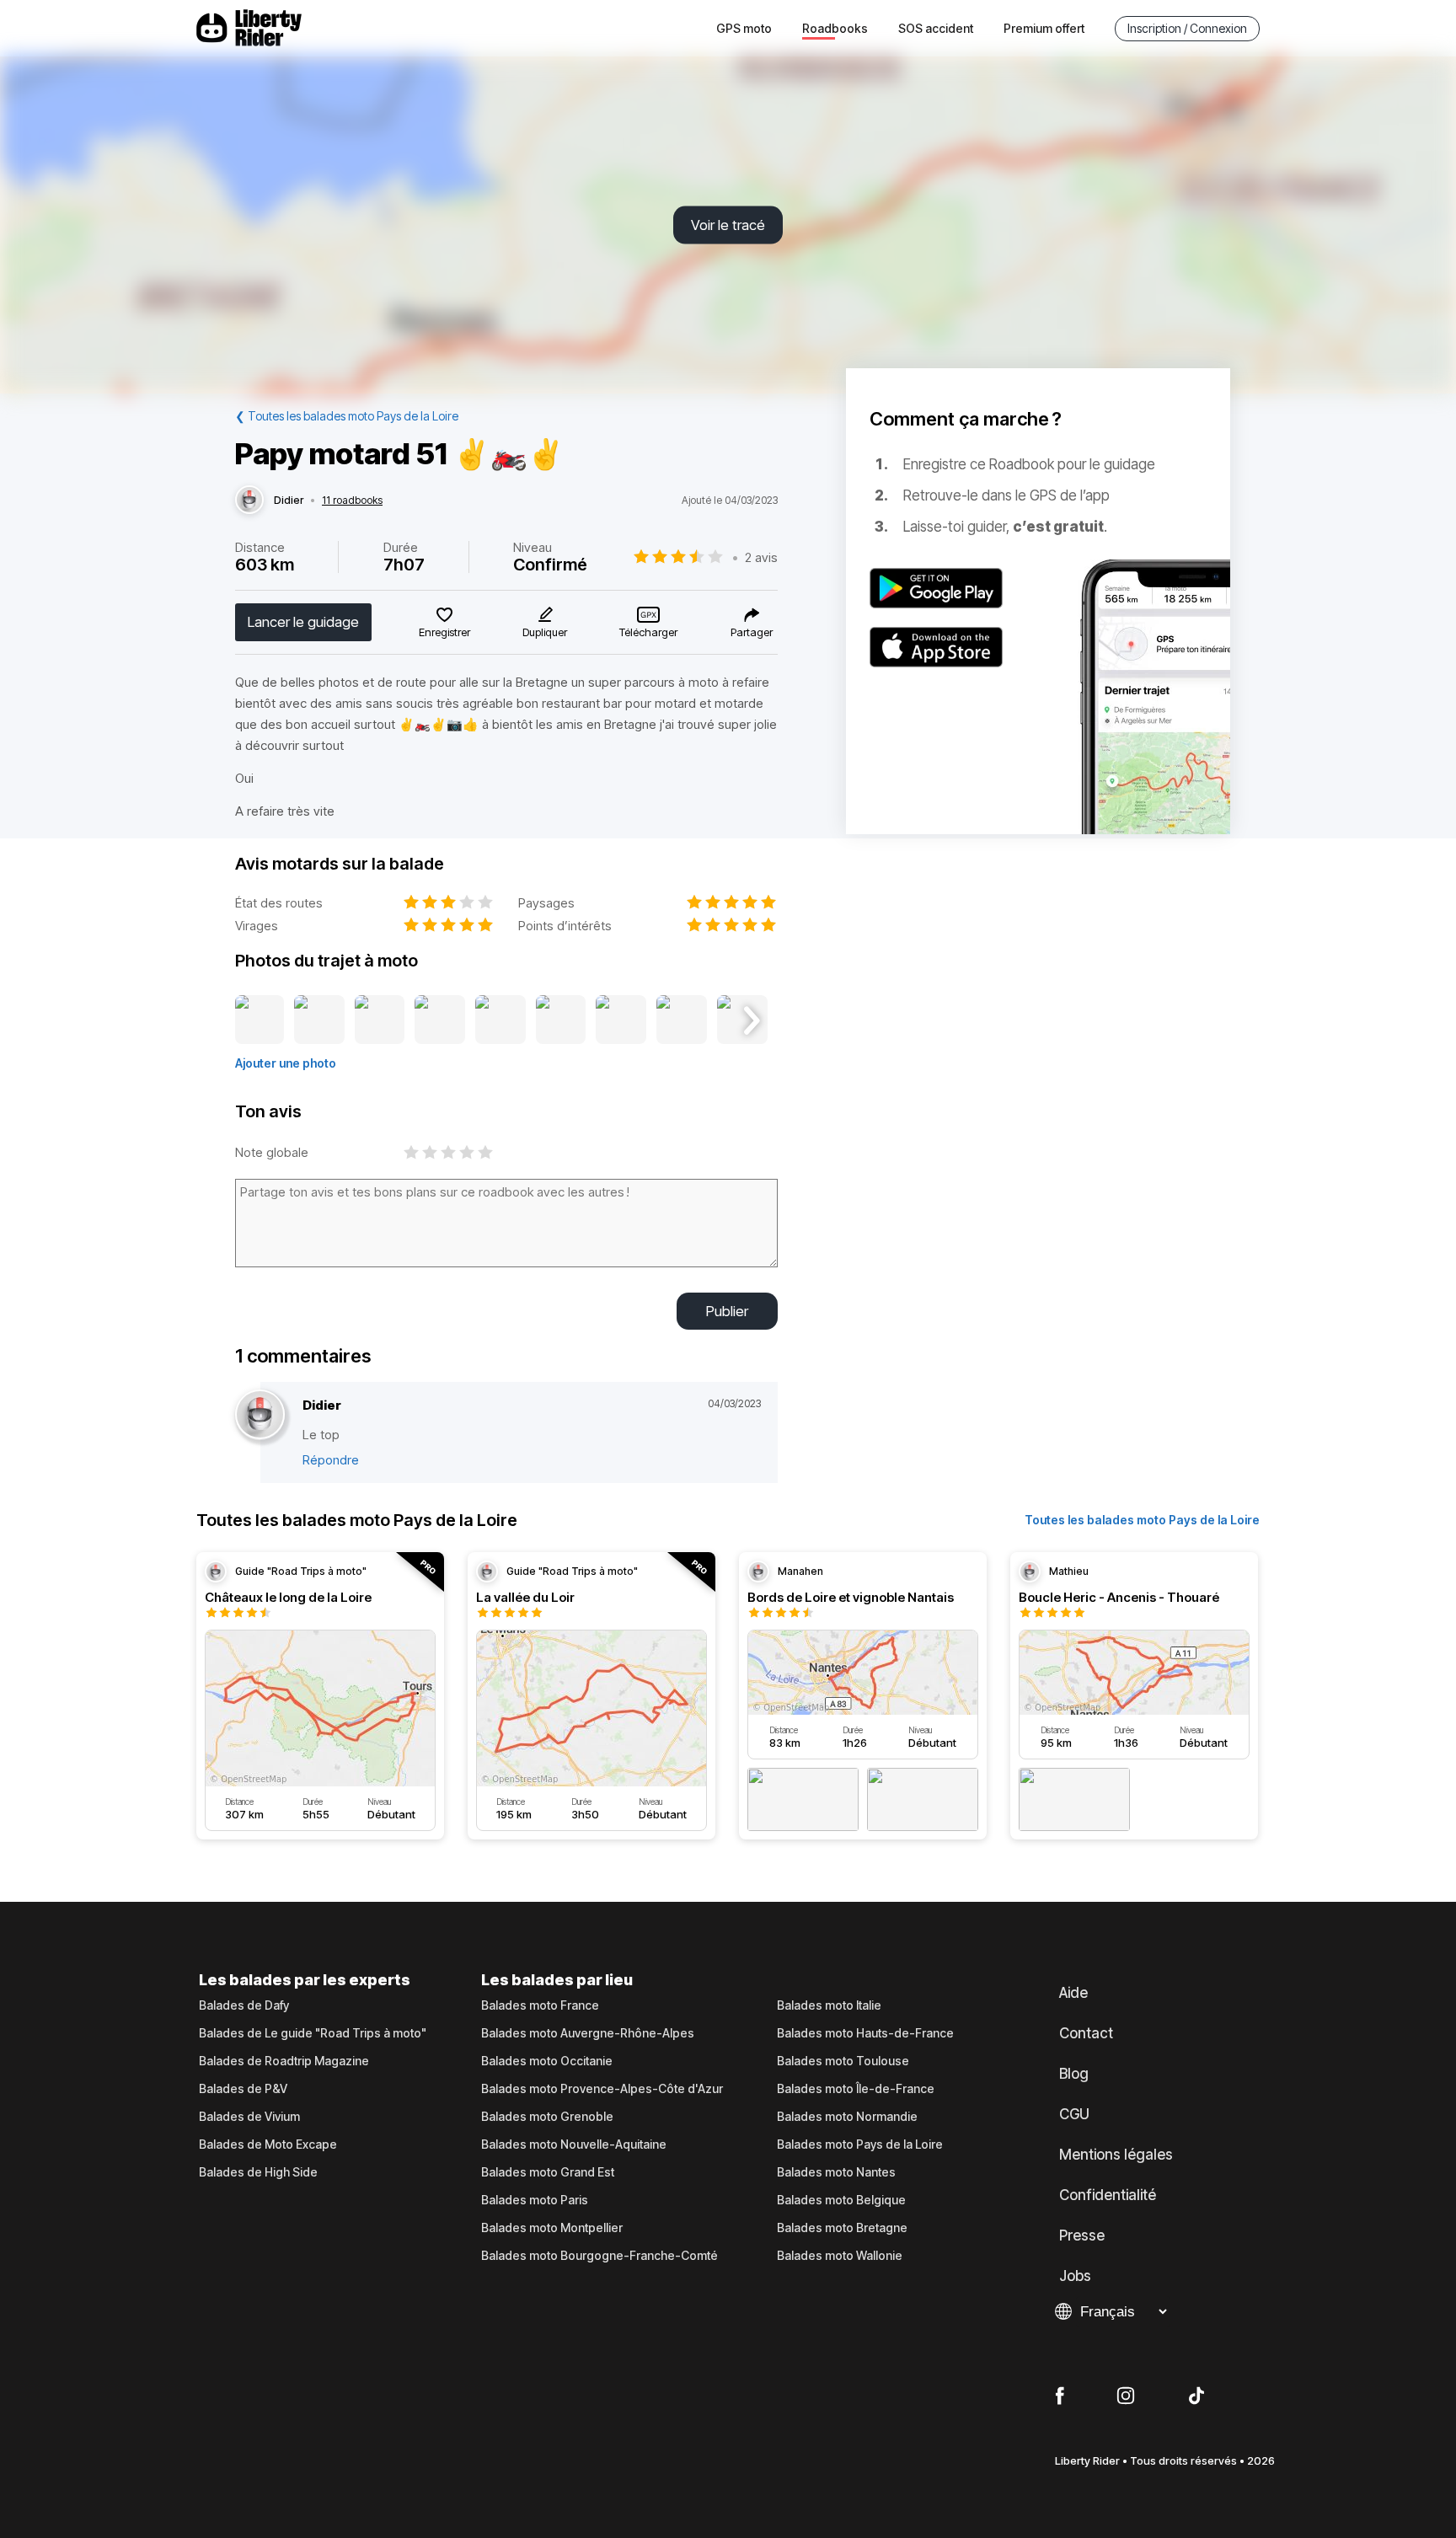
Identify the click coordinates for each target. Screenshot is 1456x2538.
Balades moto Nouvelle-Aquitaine (574, 2144)
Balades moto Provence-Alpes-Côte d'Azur (602, 2089)
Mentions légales (1116, 2155)
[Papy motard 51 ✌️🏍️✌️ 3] (380, 1020)
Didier (289, 501)
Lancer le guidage (303, 622)
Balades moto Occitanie (547, 2061)
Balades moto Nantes (836, 2172)
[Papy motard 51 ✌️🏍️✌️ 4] (440, 1020)
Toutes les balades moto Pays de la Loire (1142, 1520)
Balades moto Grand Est (548, 2172)
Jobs (1075, 2276)
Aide (1073, 1993)
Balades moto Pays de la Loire (860, 2144)
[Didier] (249, 501)
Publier (727, 1311)
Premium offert (1044, 28)
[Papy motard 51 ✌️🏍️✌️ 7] (621, 1020)
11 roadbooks (352, 501)
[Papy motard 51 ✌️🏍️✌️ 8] (682, 1020)
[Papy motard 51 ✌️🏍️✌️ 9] (742, 1020)
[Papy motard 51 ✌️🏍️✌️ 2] (319, 1020)
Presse (1082, 2235)
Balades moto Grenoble (547, 2117)
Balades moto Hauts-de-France (865, 2033)
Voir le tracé (728, 225)
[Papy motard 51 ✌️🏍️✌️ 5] (500, 1020)
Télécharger (648, 632)
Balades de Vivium (249, 2117)
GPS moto (744, 28)
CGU (1074, 2114)
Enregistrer (444, 632)
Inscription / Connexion (1187, 28)
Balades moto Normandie (847, 2117)
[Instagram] (1126, 2396)
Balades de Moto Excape (268, 2144)
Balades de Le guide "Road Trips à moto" (313, 2033)
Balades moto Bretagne (842, 2228)
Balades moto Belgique (841, 2200)
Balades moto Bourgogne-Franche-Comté (600, 2256)
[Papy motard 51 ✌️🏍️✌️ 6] (561, 1020)
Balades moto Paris (535, 2200)
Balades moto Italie (829, 2005)
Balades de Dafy (244, 2005)
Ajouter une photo (286, 1063)
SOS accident (936, 28)
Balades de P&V (243, 2089)
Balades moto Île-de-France (856, 2089)
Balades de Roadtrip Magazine (284, 2061)
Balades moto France (540, 2005)
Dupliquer (545, 632)
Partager (752, 632)
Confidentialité (1108, 2195)
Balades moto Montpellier (552, 2228)
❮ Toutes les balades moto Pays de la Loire (347, 416)
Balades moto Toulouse (843, 2061)
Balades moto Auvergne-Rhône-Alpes (588, 2033)
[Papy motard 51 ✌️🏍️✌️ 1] (260, 1020)
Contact (1086, 2033)
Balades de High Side (258, 2172)
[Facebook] (1060, 2396)
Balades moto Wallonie (840, 2256)
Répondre (331, 1460)
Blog (1074, 2074)
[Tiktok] (1196, 2396)
